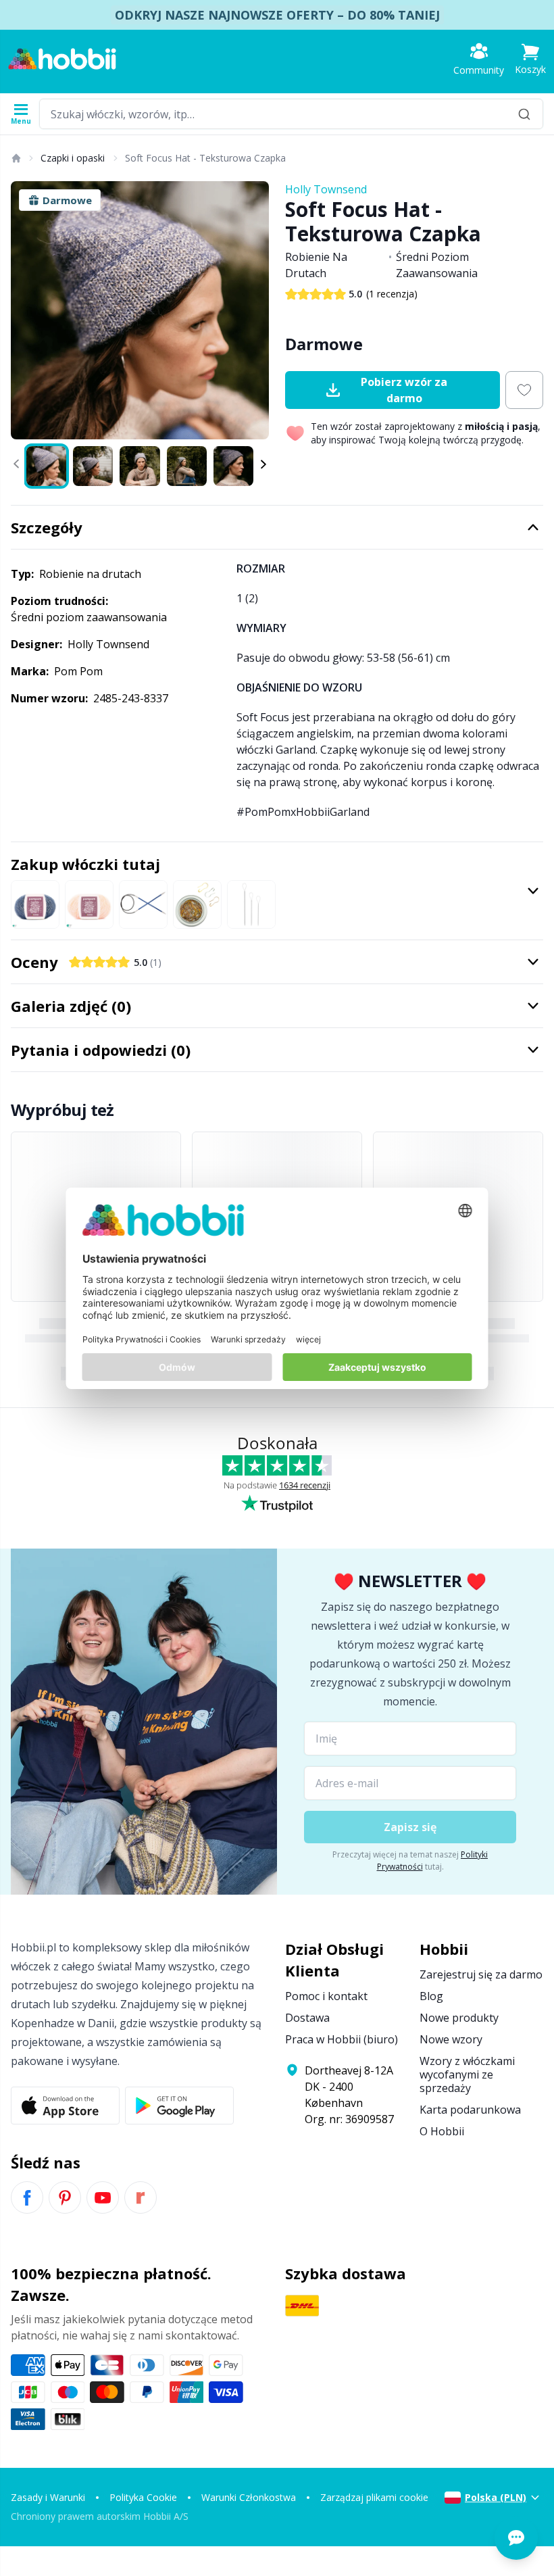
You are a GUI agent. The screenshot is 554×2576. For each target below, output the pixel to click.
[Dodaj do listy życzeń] (524, 390)
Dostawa (307, 2018)
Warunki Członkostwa (249, 2497)
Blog (431, 1996)
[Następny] (253, 310)
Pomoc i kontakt (326, 1996)
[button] (530, 59)
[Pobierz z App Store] (65, 2106)
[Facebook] (27, 2197)
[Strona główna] (16, 158)
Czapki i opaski (73, 158)
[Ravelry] (141, 2197)
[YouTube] (103, 2197)
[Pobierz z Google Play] (179, 2106)
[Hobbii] (62, 59)
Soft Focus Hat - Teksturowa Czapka (205, 158)
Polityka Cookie (143, 2497)
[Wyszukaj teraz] (524, 114)
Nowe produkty (459, 2018)
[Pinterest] (65, 2197)
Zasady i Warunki (48, 2497)
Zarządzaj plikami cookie (374, 2497)
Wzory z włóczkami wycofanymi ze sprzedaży (467, 2074)
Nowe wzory (451, 2039)
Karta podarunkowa (470, 2110)
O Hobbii (442, 2131)
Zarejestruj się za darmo (481, 1974)
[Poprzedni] (27, 310)
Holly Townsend (326, 189)
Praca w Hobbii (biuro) (342, 2039)
